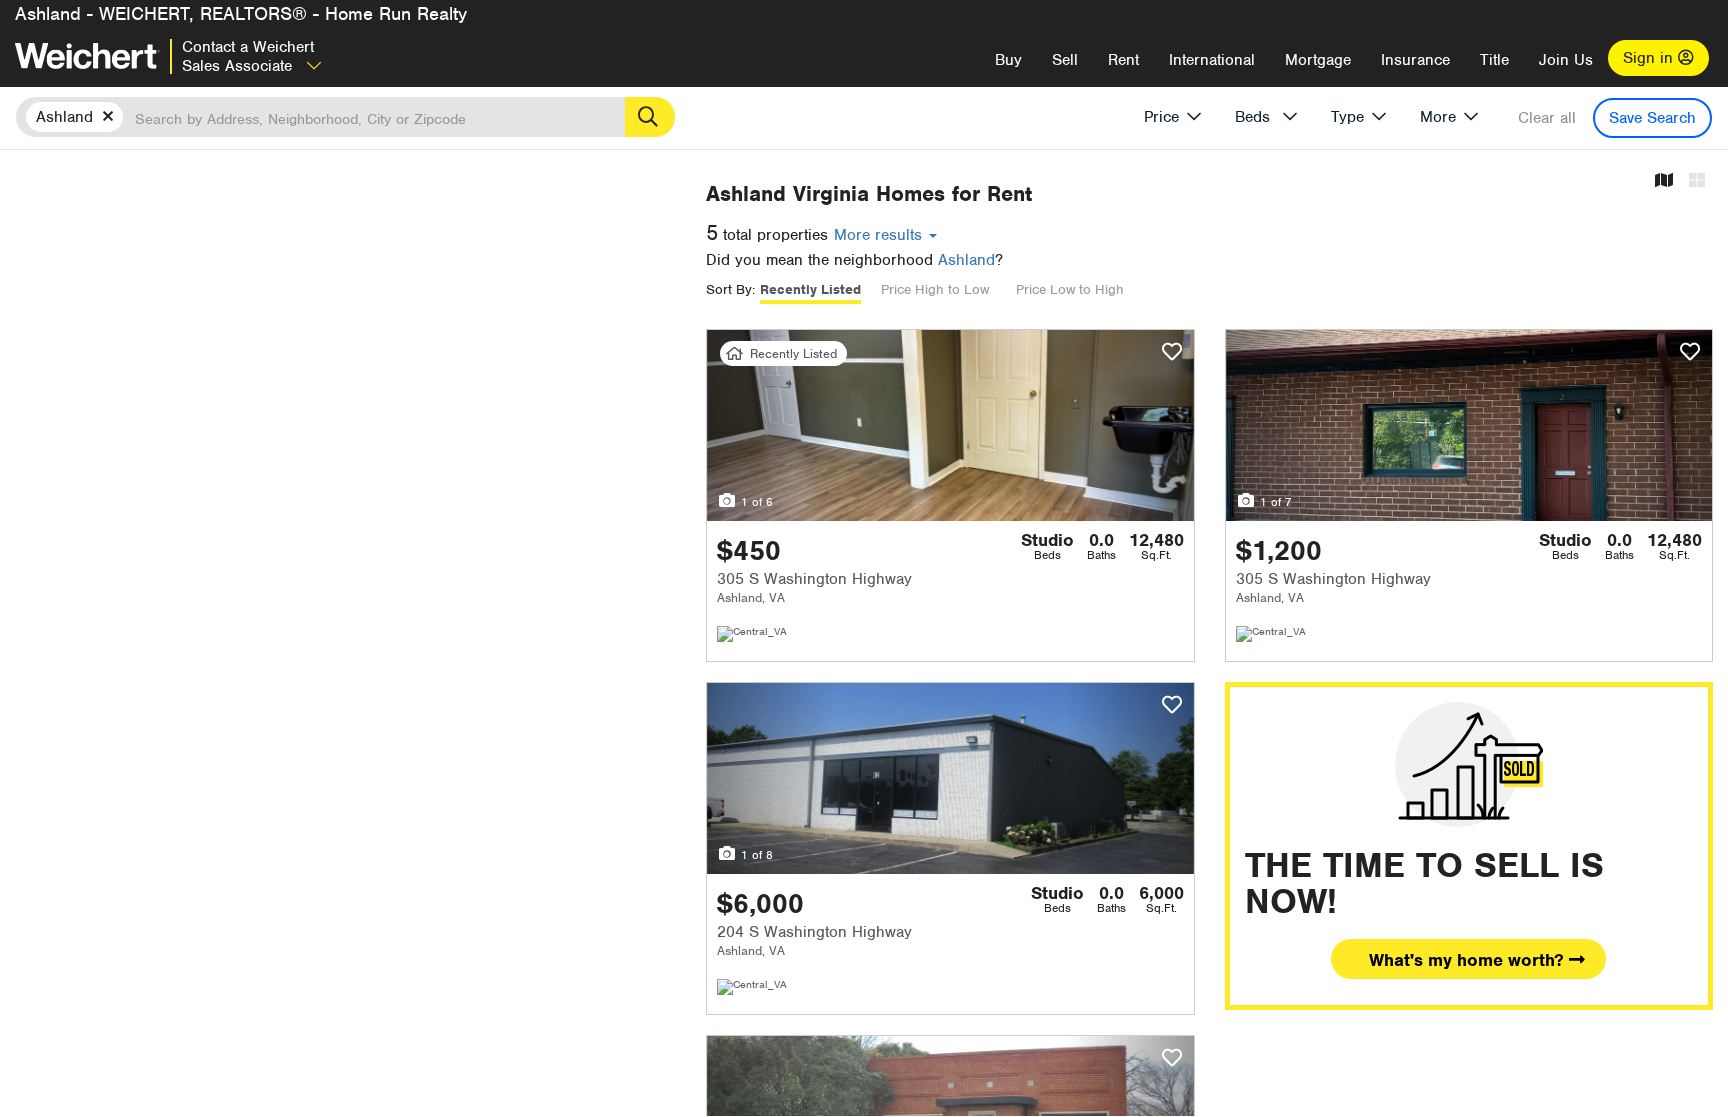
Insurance (1415, 60)
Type (1347, 117)
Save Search (1652, 118)
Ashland (966, 260)
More (1438, 117)
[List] (1697, 181)
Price (1161, 117)
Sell (1065, 60)
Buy (1008, 60)
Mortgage (1318, 60)
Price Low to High (1070, 289)
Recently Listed (810, 289)
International (1212, 60)
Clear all (1547, 118)
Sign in (1650, 58)
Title (1494, 60)
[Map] (1664, 181)
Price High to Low (935, 289)
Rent (1123, 60)
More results (880, 235)
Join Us (1566, 60)
